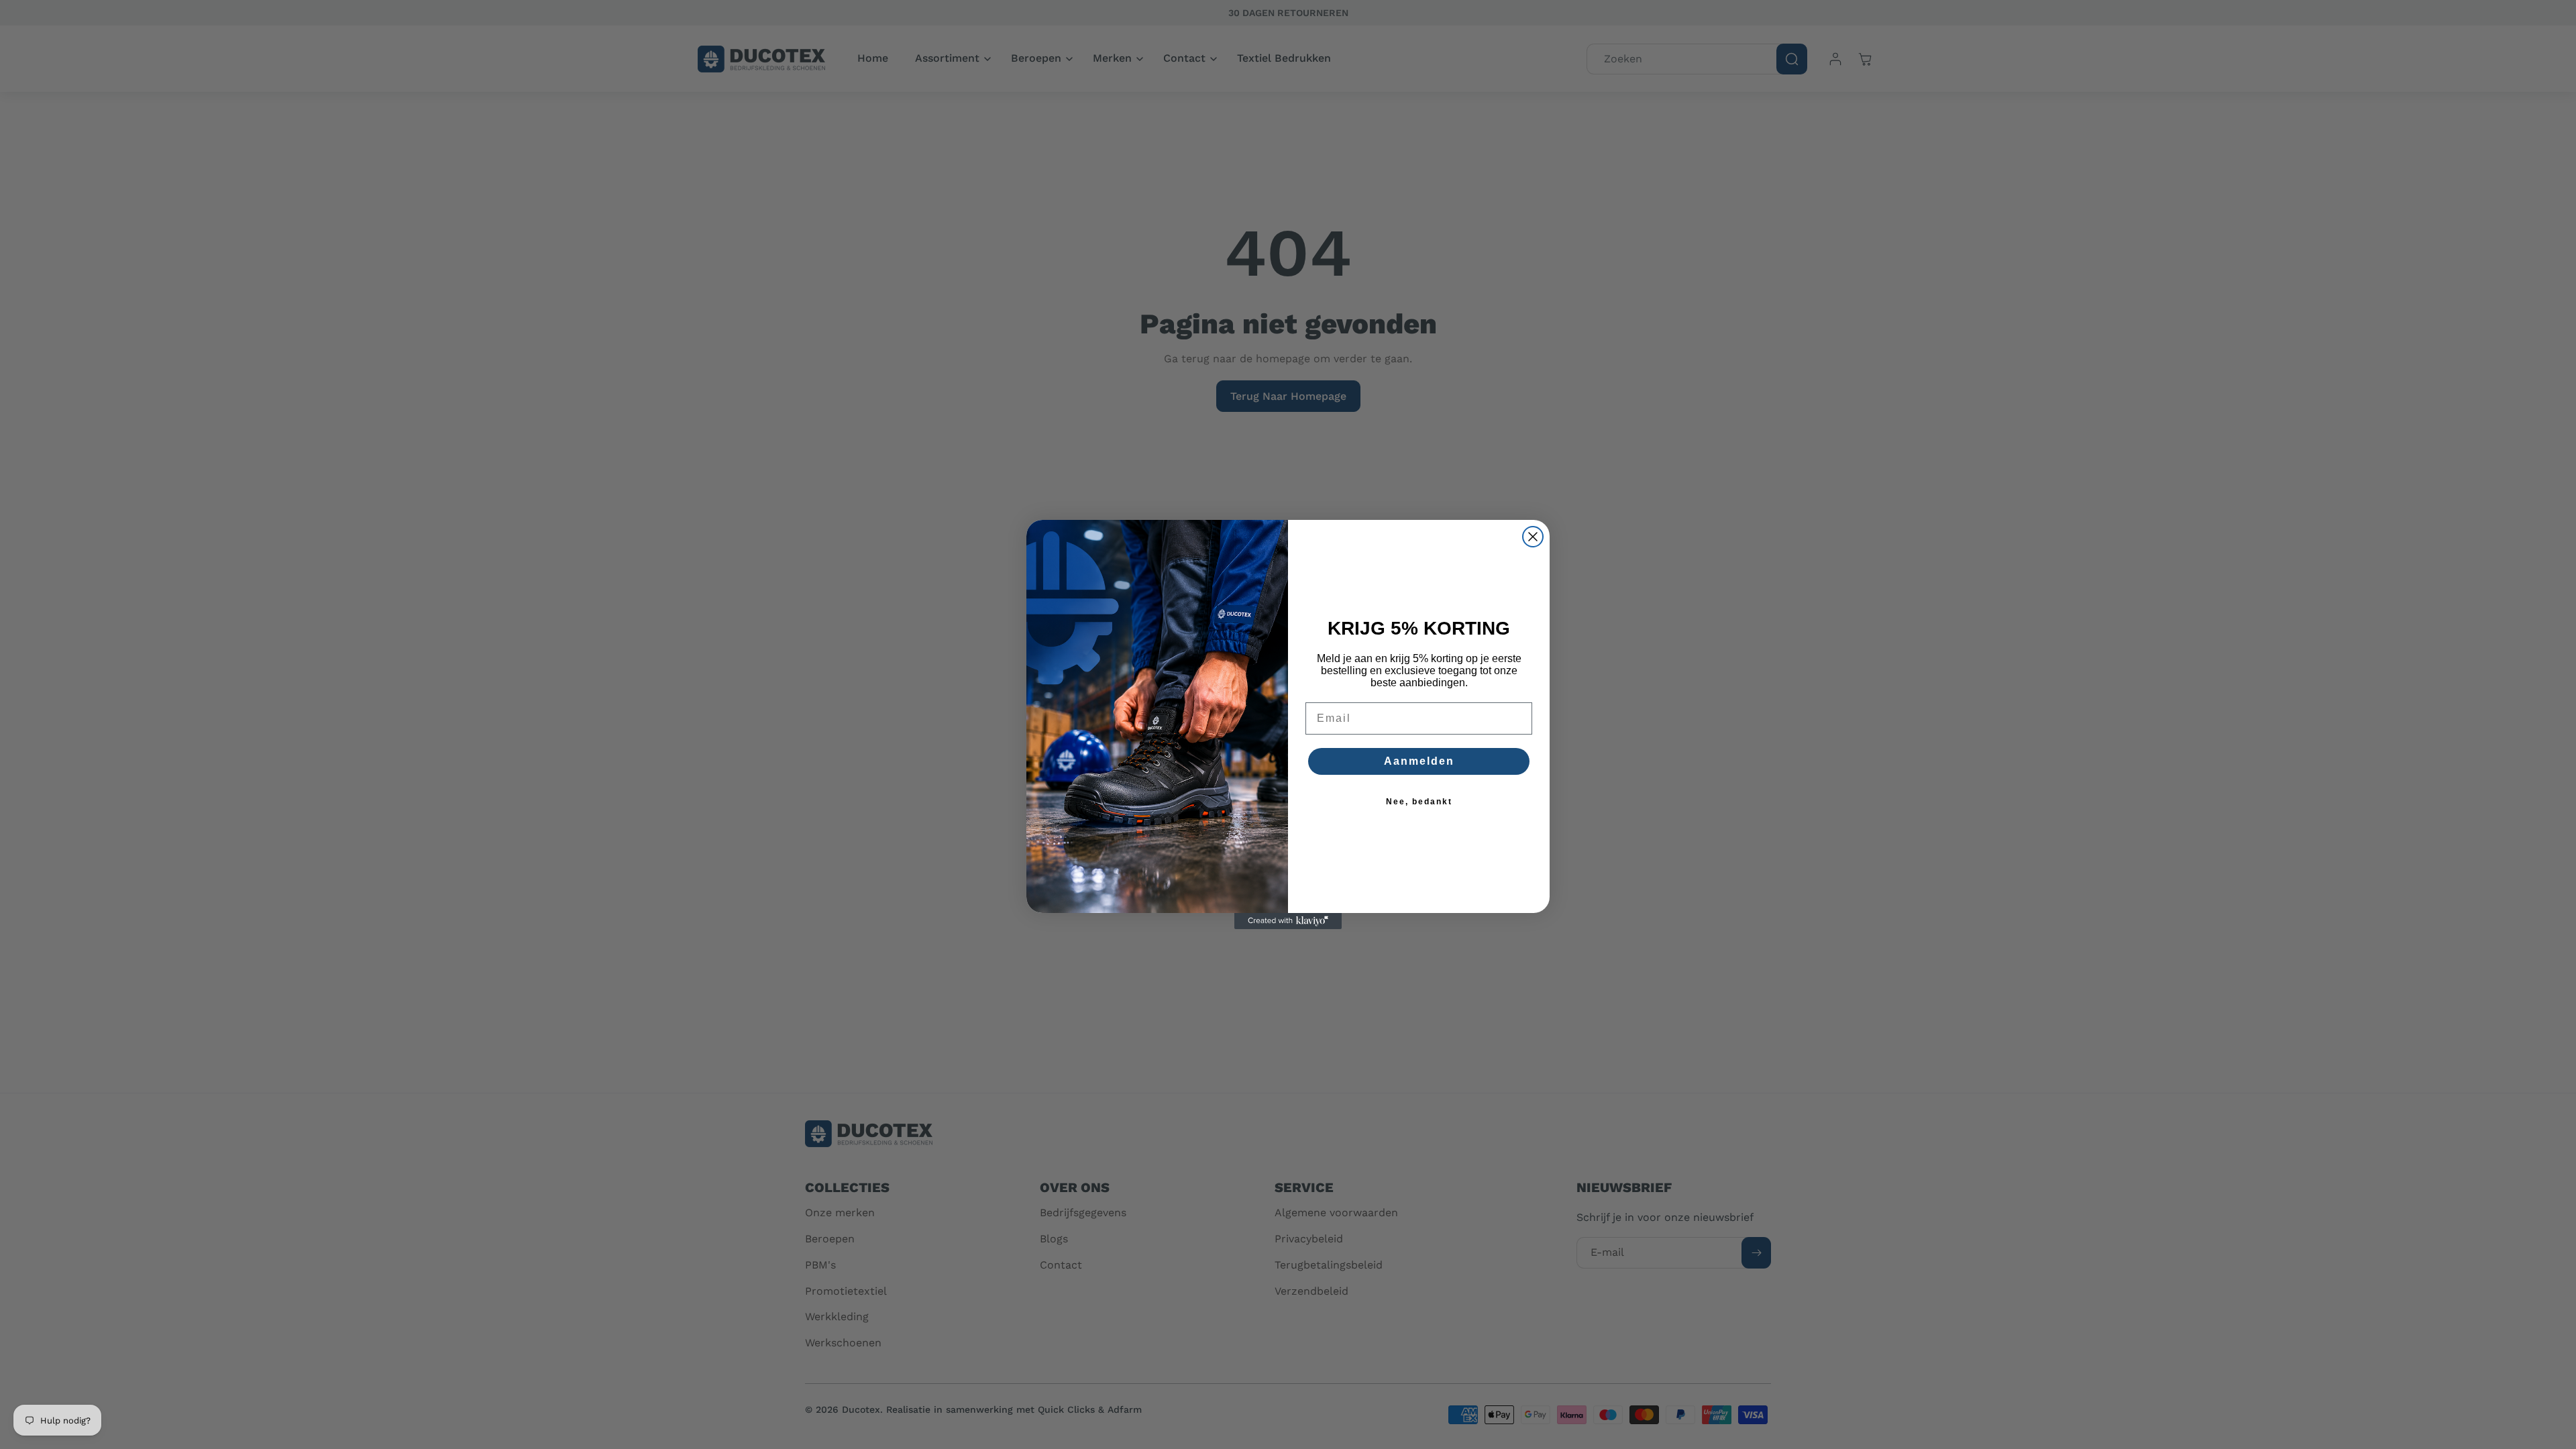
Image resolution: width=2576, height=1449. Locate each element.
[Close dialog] (1533, 537)
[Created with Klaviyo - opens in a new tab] (1288, 921)
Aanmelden (1419, 761)
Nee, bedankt (1419, 802)
